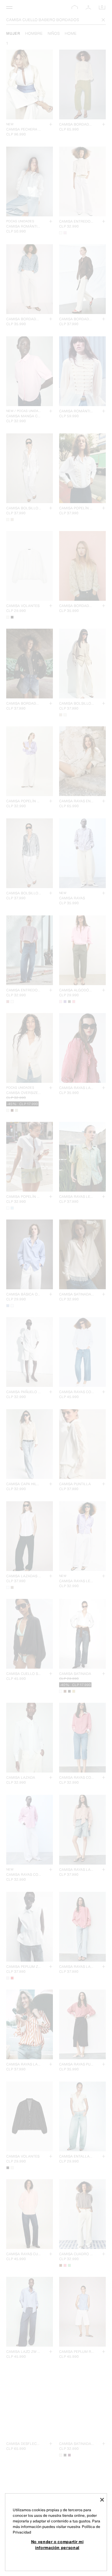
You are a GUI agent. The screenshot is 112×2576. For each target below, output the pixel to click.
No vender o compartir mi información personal (57, 2544)
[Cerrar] (102, 2500)
